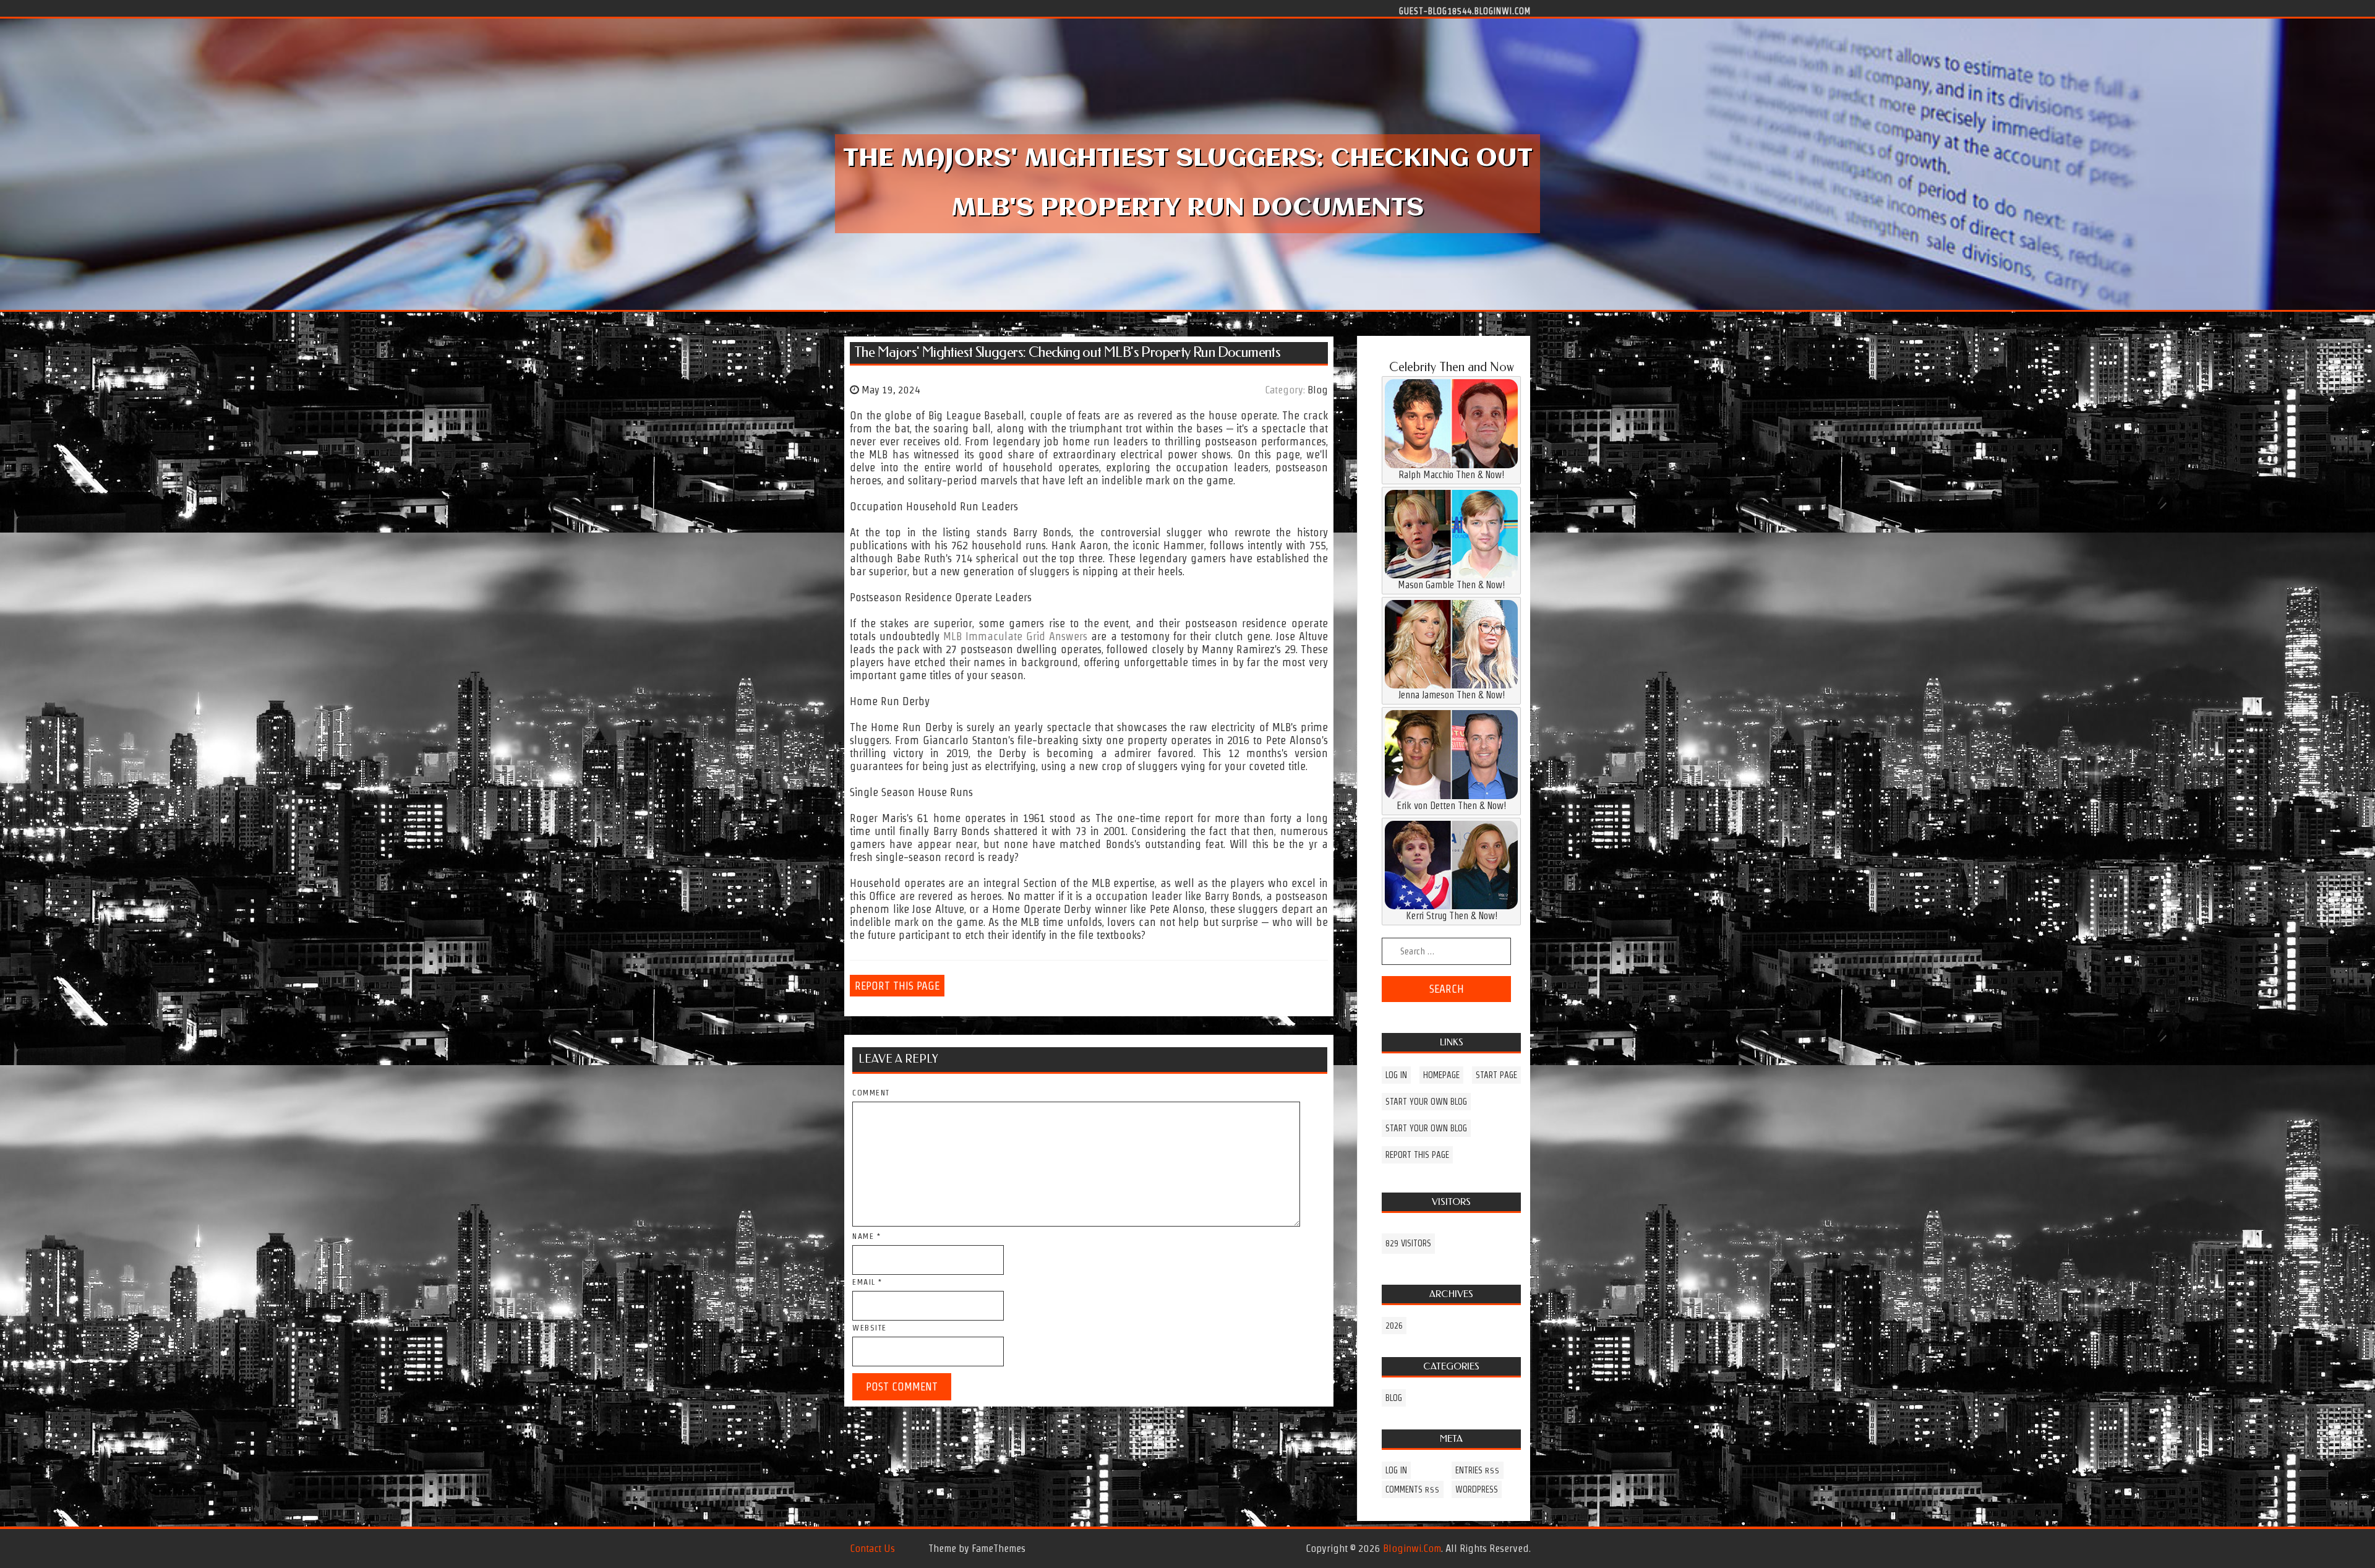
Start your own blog (1426, 1102)
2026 (1394, 1326)
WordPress (1477, 1489)
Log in (1396, 1075)
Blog (1318, 390)
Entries (1478, 1470)
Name (867, 1236)
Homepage (1441, 1075)
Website (870, 1328)
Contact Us (872, 1548)
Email (867, 1282)
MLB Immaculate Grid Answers (1015, 636)
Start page (1496, 1075)
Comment (871, 1093)
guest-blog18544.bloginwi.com (1465, 11)
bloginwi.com (1412, 1548)
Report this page (897, 986)
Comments (1413, 1489)
